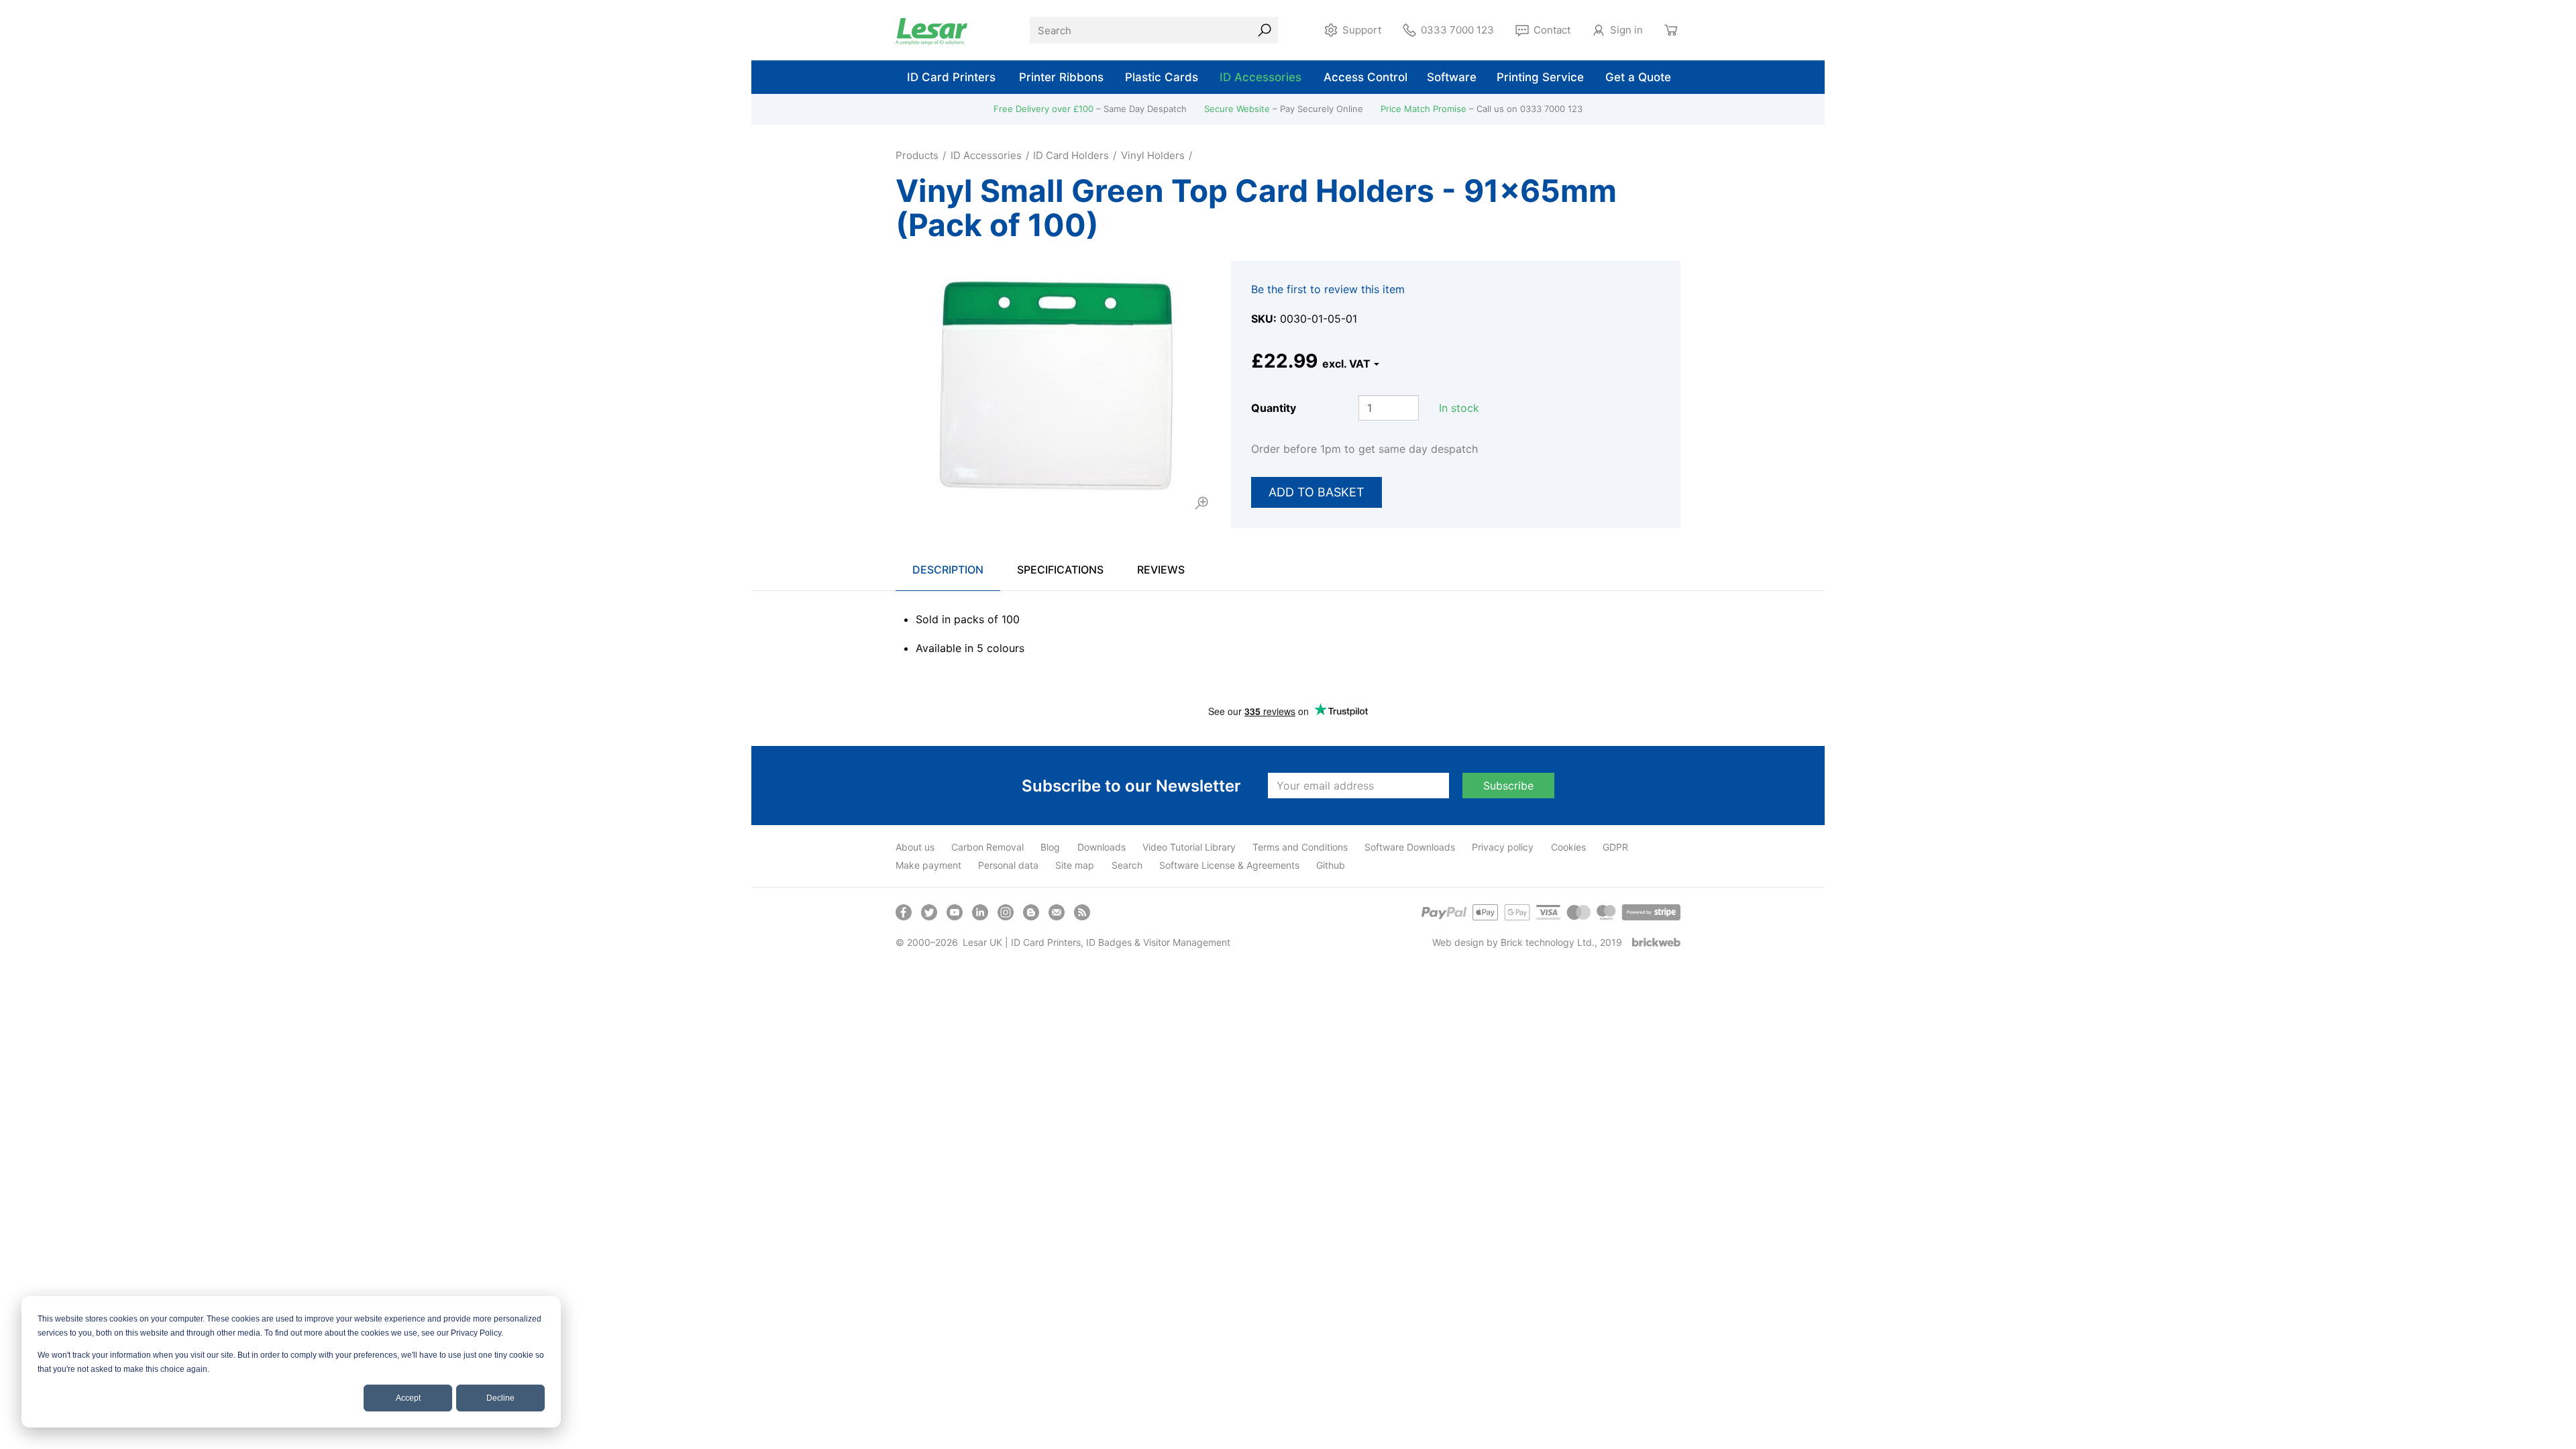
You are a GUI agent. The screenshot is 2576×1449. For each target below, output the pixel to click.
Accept (408, 1398)
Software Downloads (1410, 847)
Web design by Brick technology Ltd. (1513, 942)
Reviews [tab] (1161, 570)
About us (915, 847)
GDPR (1615, 847)
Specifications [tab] (1060, 570)
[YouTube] (955, 912)
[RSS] (1082, 912)
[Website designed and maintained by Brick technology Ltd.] (1656, 942)
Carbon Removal (987, 847)
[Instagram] (1006, 912)
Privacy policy (1503, 847)
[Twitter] (929, 912)
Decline (500, 1398)
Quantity (1274, 408)
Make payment (928, 865)
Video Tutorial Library (1189, 847)
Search (1127, 865)
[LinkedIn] (980, 912)
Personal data (1008, 865)
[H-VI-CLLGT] (1053, 387)
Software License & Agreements (1229, 865)
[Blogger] (1031, 912)
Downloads (1102, 847)
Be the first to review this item (1328, 289)
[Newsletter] (1057, 912)
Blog (1050, 847)
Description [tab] (948, 570)
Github (1331, 865)
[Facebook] (904, 912)
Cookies (1568, 847)
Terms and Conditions (1300, 847)
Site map (1075, 865)
